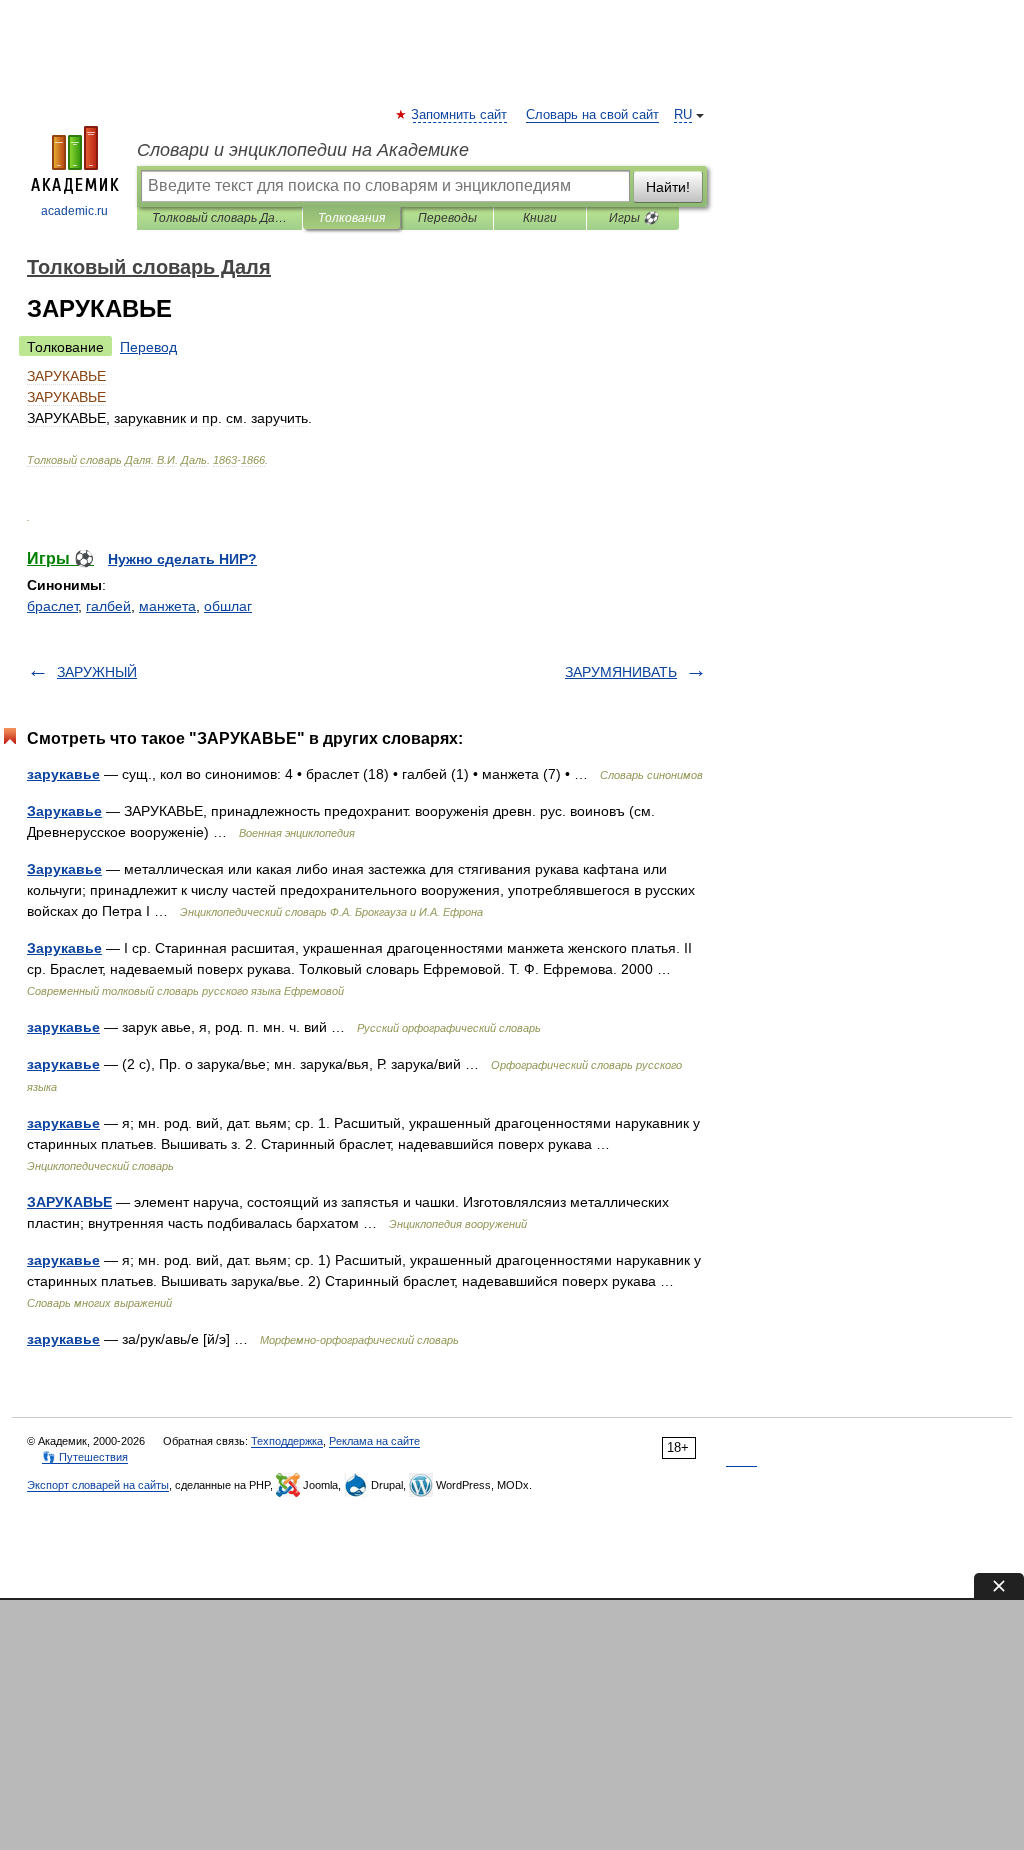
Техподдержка (287, 1441)
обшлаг (228, 606)
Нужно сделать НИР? (182, 559)
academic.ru (74, 211)
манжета (167, 606)
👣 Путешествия (85, 1457)
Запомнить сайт (460, 115)
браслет (52, 606)
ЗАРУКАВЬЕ (69, 1202)
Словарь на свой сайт (592, 115)
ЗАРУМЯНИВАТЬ (621, 672)
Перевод (148, 347)
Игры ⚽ (633, 218)
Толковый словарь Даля (219, 218)
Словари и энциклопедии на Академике (303, 150)
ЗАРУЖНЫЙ (97, 672)
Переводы (447, 218)
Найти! (668, 187)
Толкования (351, 218)
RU (683, 115)
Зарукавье (64, 811)
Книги (540, 218)
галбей (108, 606)
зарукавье (63, 774)
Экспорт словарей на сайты (98, 1485)
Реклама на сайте (374, 1441)
